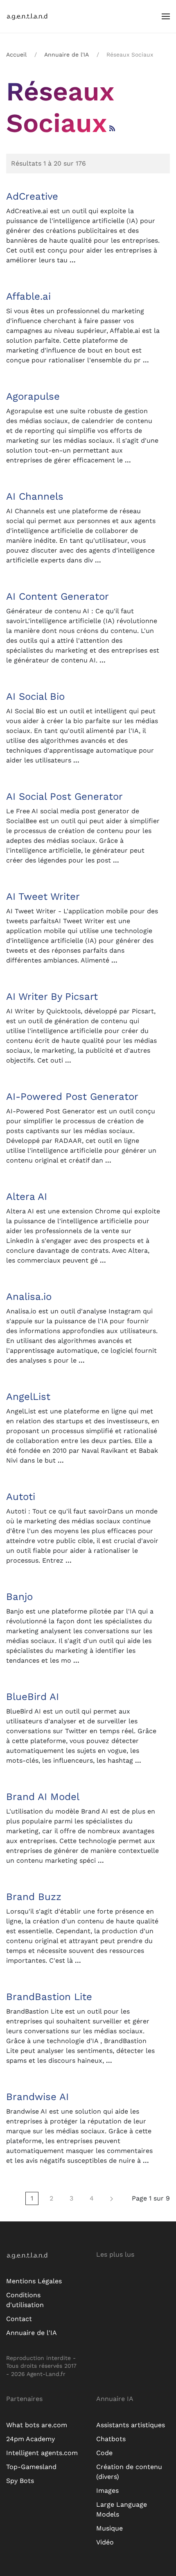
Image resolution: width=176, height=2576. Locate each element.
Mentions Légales (34, 2281)
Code (104, 2453)
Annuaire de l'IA (67, 55)
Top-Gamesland (31, 2467)
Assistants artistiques (131, 2425)
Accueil (16, 55)
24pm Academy (30, 2439)
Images (107, 2491)
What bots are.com (37, 2425)
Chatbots (111, 2439)
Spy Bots (20, 2481)
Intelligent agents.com (42, 2453)
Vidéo (105, 2542)
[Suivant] (112, 2198)
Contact (19, 2319)
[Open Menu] (166, 16)
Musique (109, 2528)
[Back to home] (33, 16)
